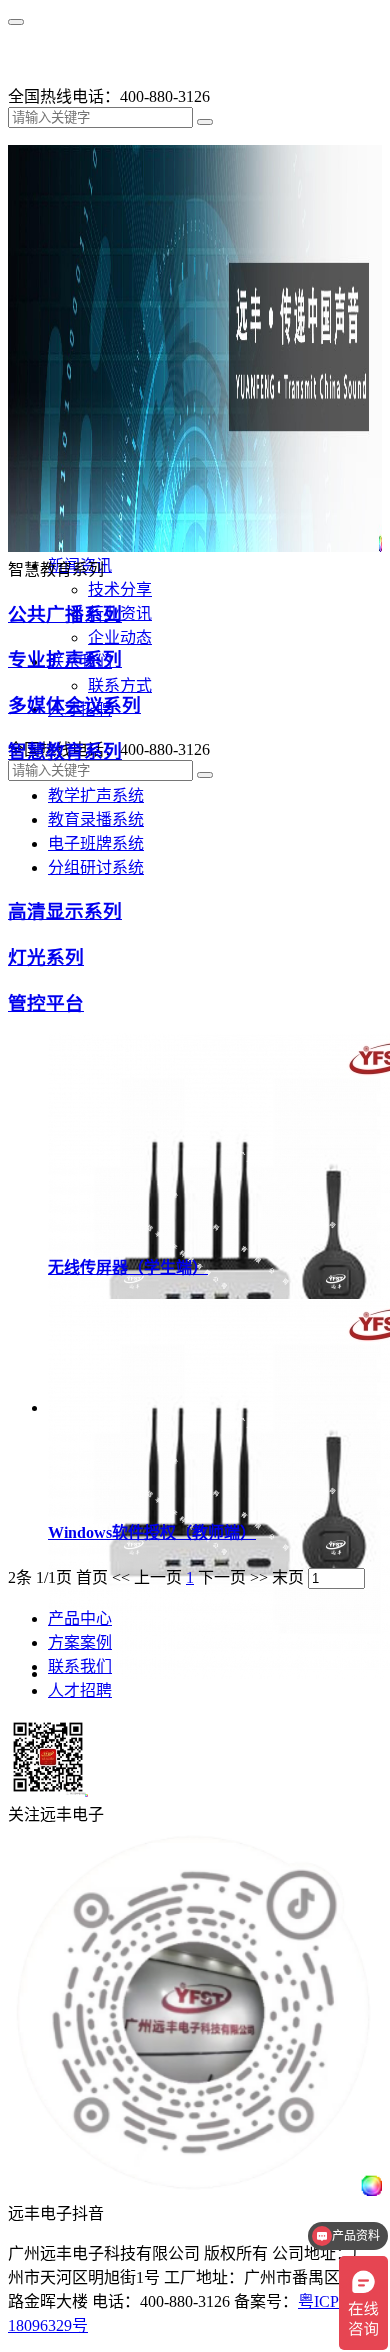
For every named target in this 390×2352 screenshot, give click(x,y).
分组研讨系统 (96, 867)
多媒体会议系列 (74, 705)
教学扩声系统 (96, 795)
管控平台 (46, 1003)
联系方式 (120, 685)
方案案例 (80, 1642)
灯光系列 (46, 957)
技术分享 (120, 589)
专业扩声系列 (65, 659)
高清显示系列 (65, 911)
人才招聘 (80, 1690)
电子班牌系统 (96, 843)
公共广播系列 (65, 614)
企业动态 (120, 637)
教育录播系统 (96, 819)
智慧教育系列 (65, 751)
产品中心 (80, 1618)
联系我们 (80, 1666)
